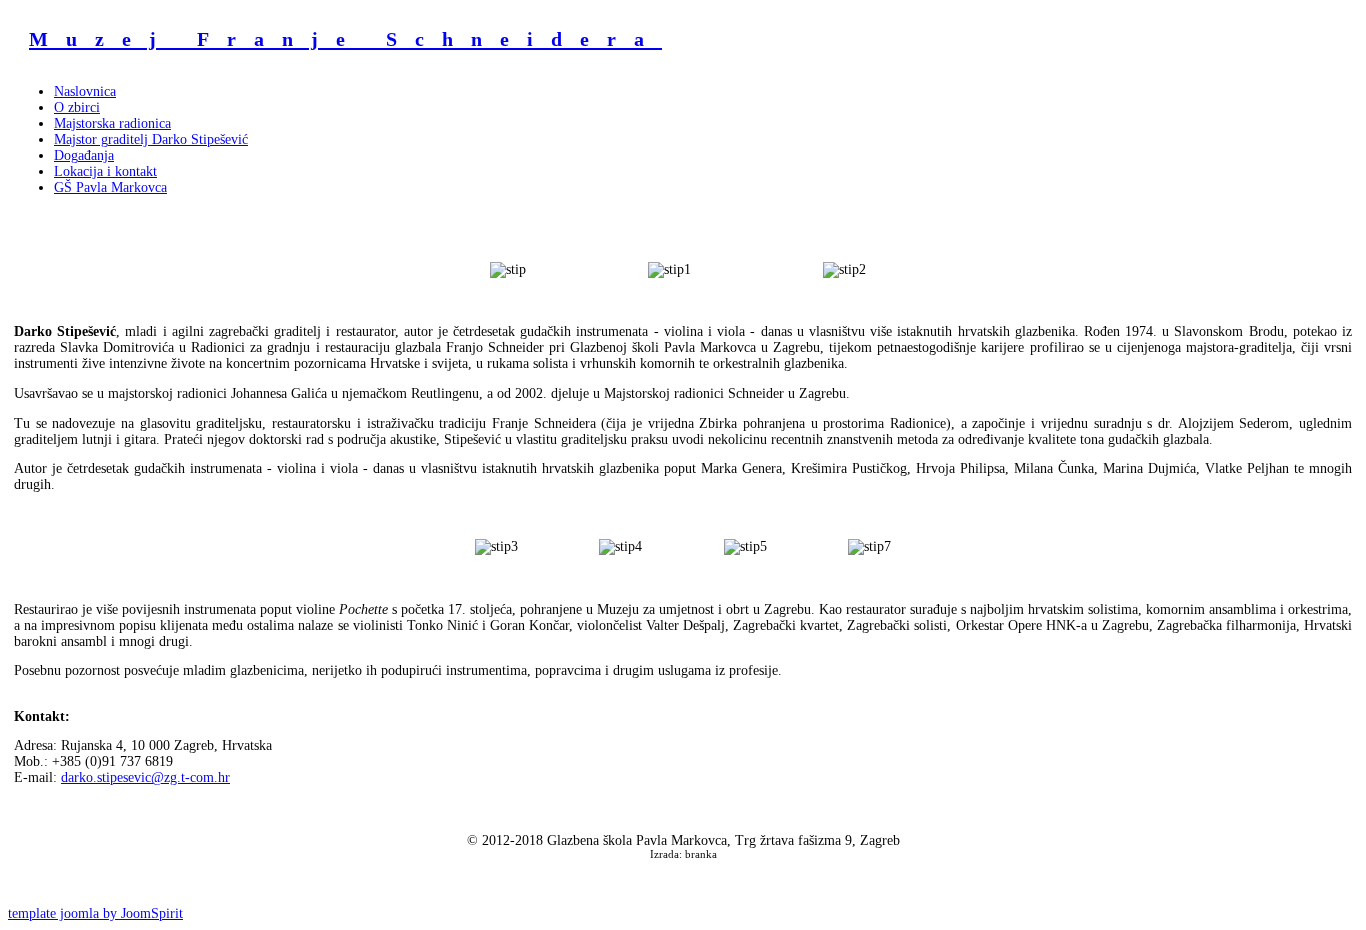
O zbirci (77, 107)
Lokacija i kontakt (105, 171)
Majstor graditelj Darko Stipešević (151, 139)
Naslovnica (85, 91)
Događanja (84, 155)
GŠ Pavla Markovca (110, 187)
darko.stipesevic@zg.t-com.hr (145, 777)
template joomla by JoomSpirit (95, 913)
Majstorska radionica (112, 123)
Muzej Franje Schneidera (345, 39)
